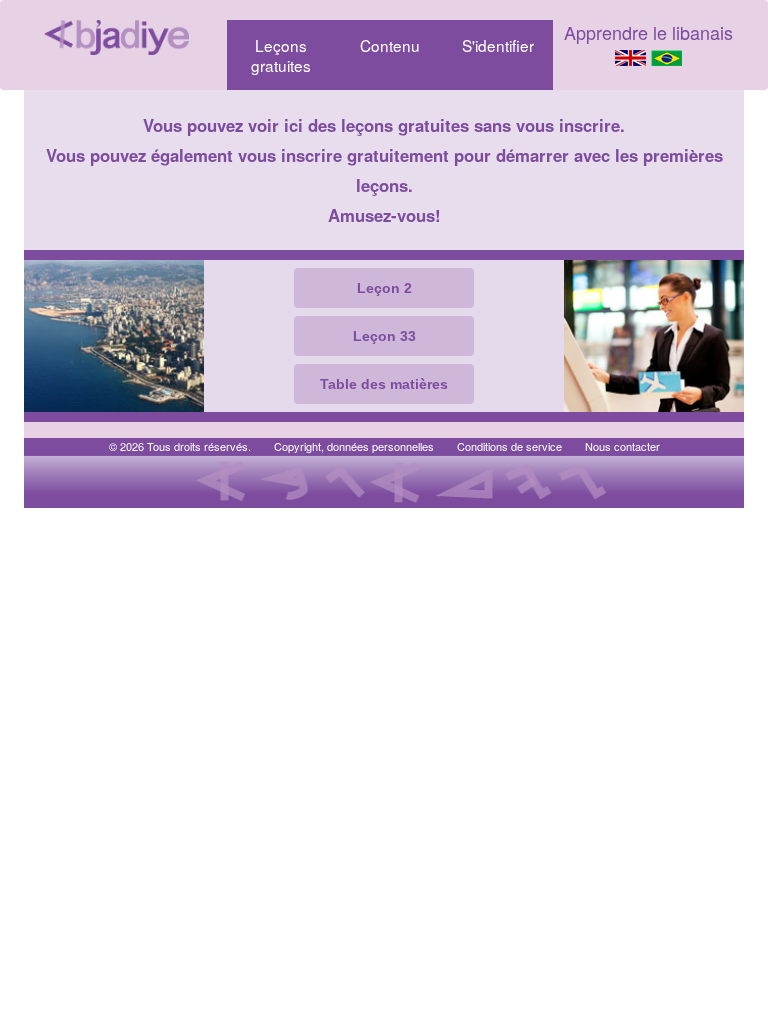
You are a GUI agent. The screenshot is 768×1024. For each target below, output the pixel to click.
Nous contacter (622, 446)
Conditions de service (509, 446)
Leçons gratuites (281, 55)
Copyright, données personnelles (354, 446)
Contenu (390, 45)
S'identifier (498, 45)
